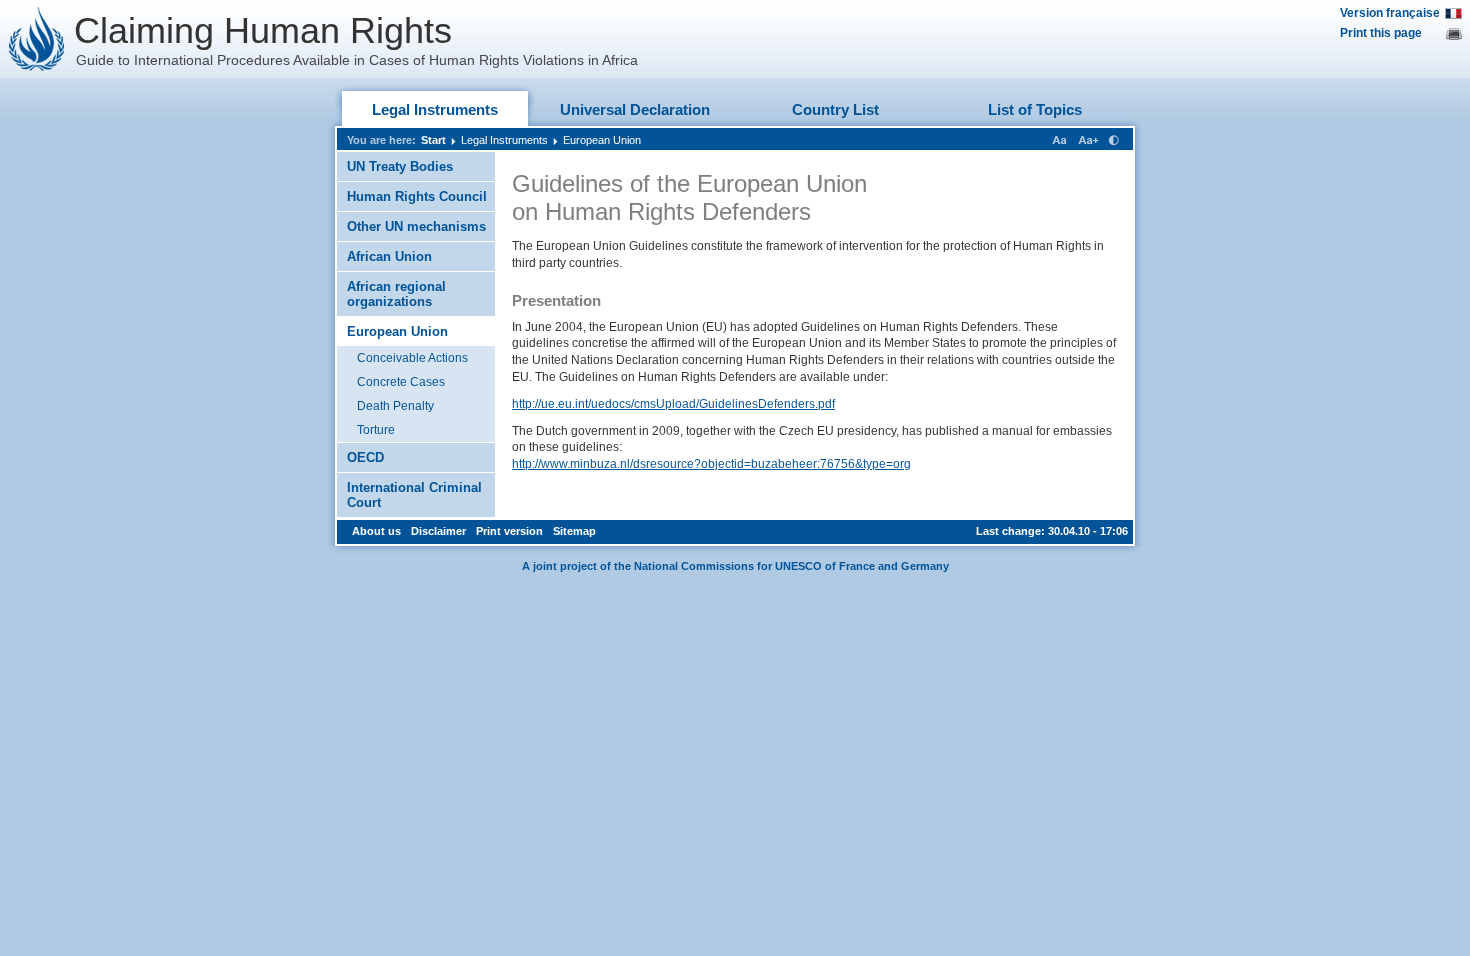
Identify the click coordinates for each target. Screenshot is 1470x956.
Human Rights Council (417, 196)
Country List (835, 109)
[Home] (37, 39)
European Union (602, 140)
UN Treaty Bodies (400, 166)
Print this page (1381, 33)
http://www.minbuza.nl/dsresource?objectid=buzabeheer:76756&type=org (711, 464)
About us (376, 531)
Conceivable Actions (412, 358)
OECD (365, 457)
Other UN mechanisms (416, 226)
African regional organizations (396, 294)
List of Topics (1035, 109)
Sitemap (574, 531)
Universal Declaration (635, 109)
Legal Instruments (435, 109)
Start (433, 140)
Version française (1390, 13)
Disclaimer (438, 531)
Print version (509, 531)
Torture (376, 430)
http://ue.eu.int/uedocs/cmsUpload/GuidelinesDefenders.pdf (673, 404)
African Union (389, 256)
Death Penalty (395, 406)
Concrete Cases (401, 382)
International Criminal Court (414, 495)
